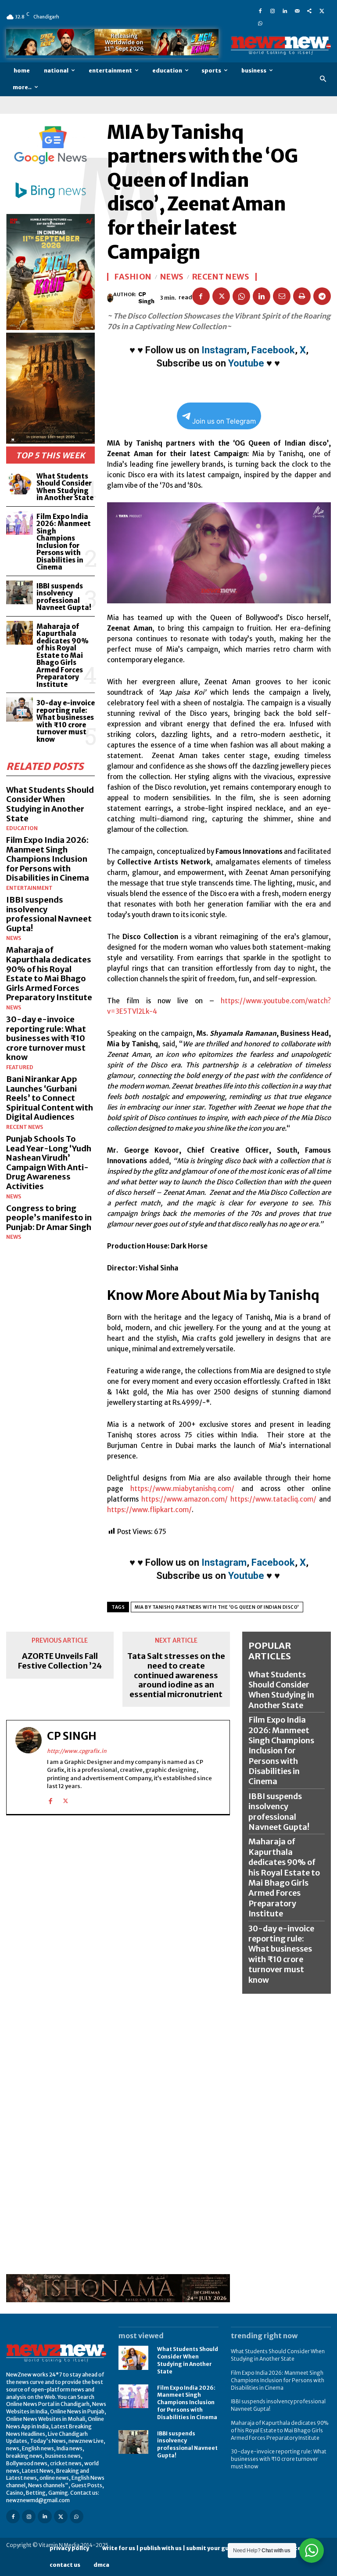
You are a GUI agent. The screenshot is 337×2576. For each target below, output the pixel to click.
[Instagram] (272, 11)
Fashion (133, 277)
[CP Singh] (110, 298)
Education (22, 828)
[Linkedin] (285, 11)
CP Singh (146, 298)
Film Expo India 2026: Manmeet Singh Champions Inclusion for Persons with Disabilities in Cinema (64, 542)
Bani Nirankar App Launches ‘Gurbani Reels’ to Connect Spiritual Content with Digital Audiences (50, 1098)
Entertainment (29, 888)
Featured (20, 1067)
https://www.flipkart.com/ (149, 1510)
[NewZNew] (281, 45)
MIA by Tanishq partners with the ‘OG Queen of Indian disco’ (217, 1607)
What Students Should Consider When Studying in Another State (65, 487)
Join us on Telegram (224, 421)
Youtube (246, 363)
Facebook (273, 350)
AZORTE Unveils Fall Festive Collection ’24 (60, 1661)
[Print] (302, 296)
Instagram (224, 350)
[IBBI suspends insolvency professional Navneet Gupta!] (20, 593)
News (14, 938)
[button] (323, 79)
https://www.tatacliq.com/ (273, 1499)
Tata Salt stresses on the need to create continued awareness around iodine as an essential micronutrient (176, 1675)
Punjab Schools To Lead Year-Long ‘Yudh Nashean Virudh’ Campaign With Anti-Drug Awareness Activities (49, 1163)
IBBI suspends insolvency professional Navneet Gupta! (64, 597)
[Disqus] (118, 1934)
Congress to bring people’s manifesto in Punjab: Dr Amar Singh (49, 1218)
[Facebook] (260, 11)
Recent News (25, 1127)
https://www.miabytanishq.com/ (182, 1489)
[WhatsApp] (260, 23)
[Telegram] (322, 296)
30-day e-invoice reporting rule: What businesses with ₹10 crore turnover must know (66, 721)
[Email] (282, 296)
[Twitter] (322, 11)
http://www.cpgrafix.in (77, 1751)
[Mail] (297, 11)
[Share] (309, 11)
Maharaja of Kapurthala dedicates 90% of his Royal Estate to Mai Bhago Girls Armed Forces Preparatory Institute (63, 655)
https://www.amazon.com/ (185, 1499)
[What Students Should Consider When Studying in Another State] (20, 483)
